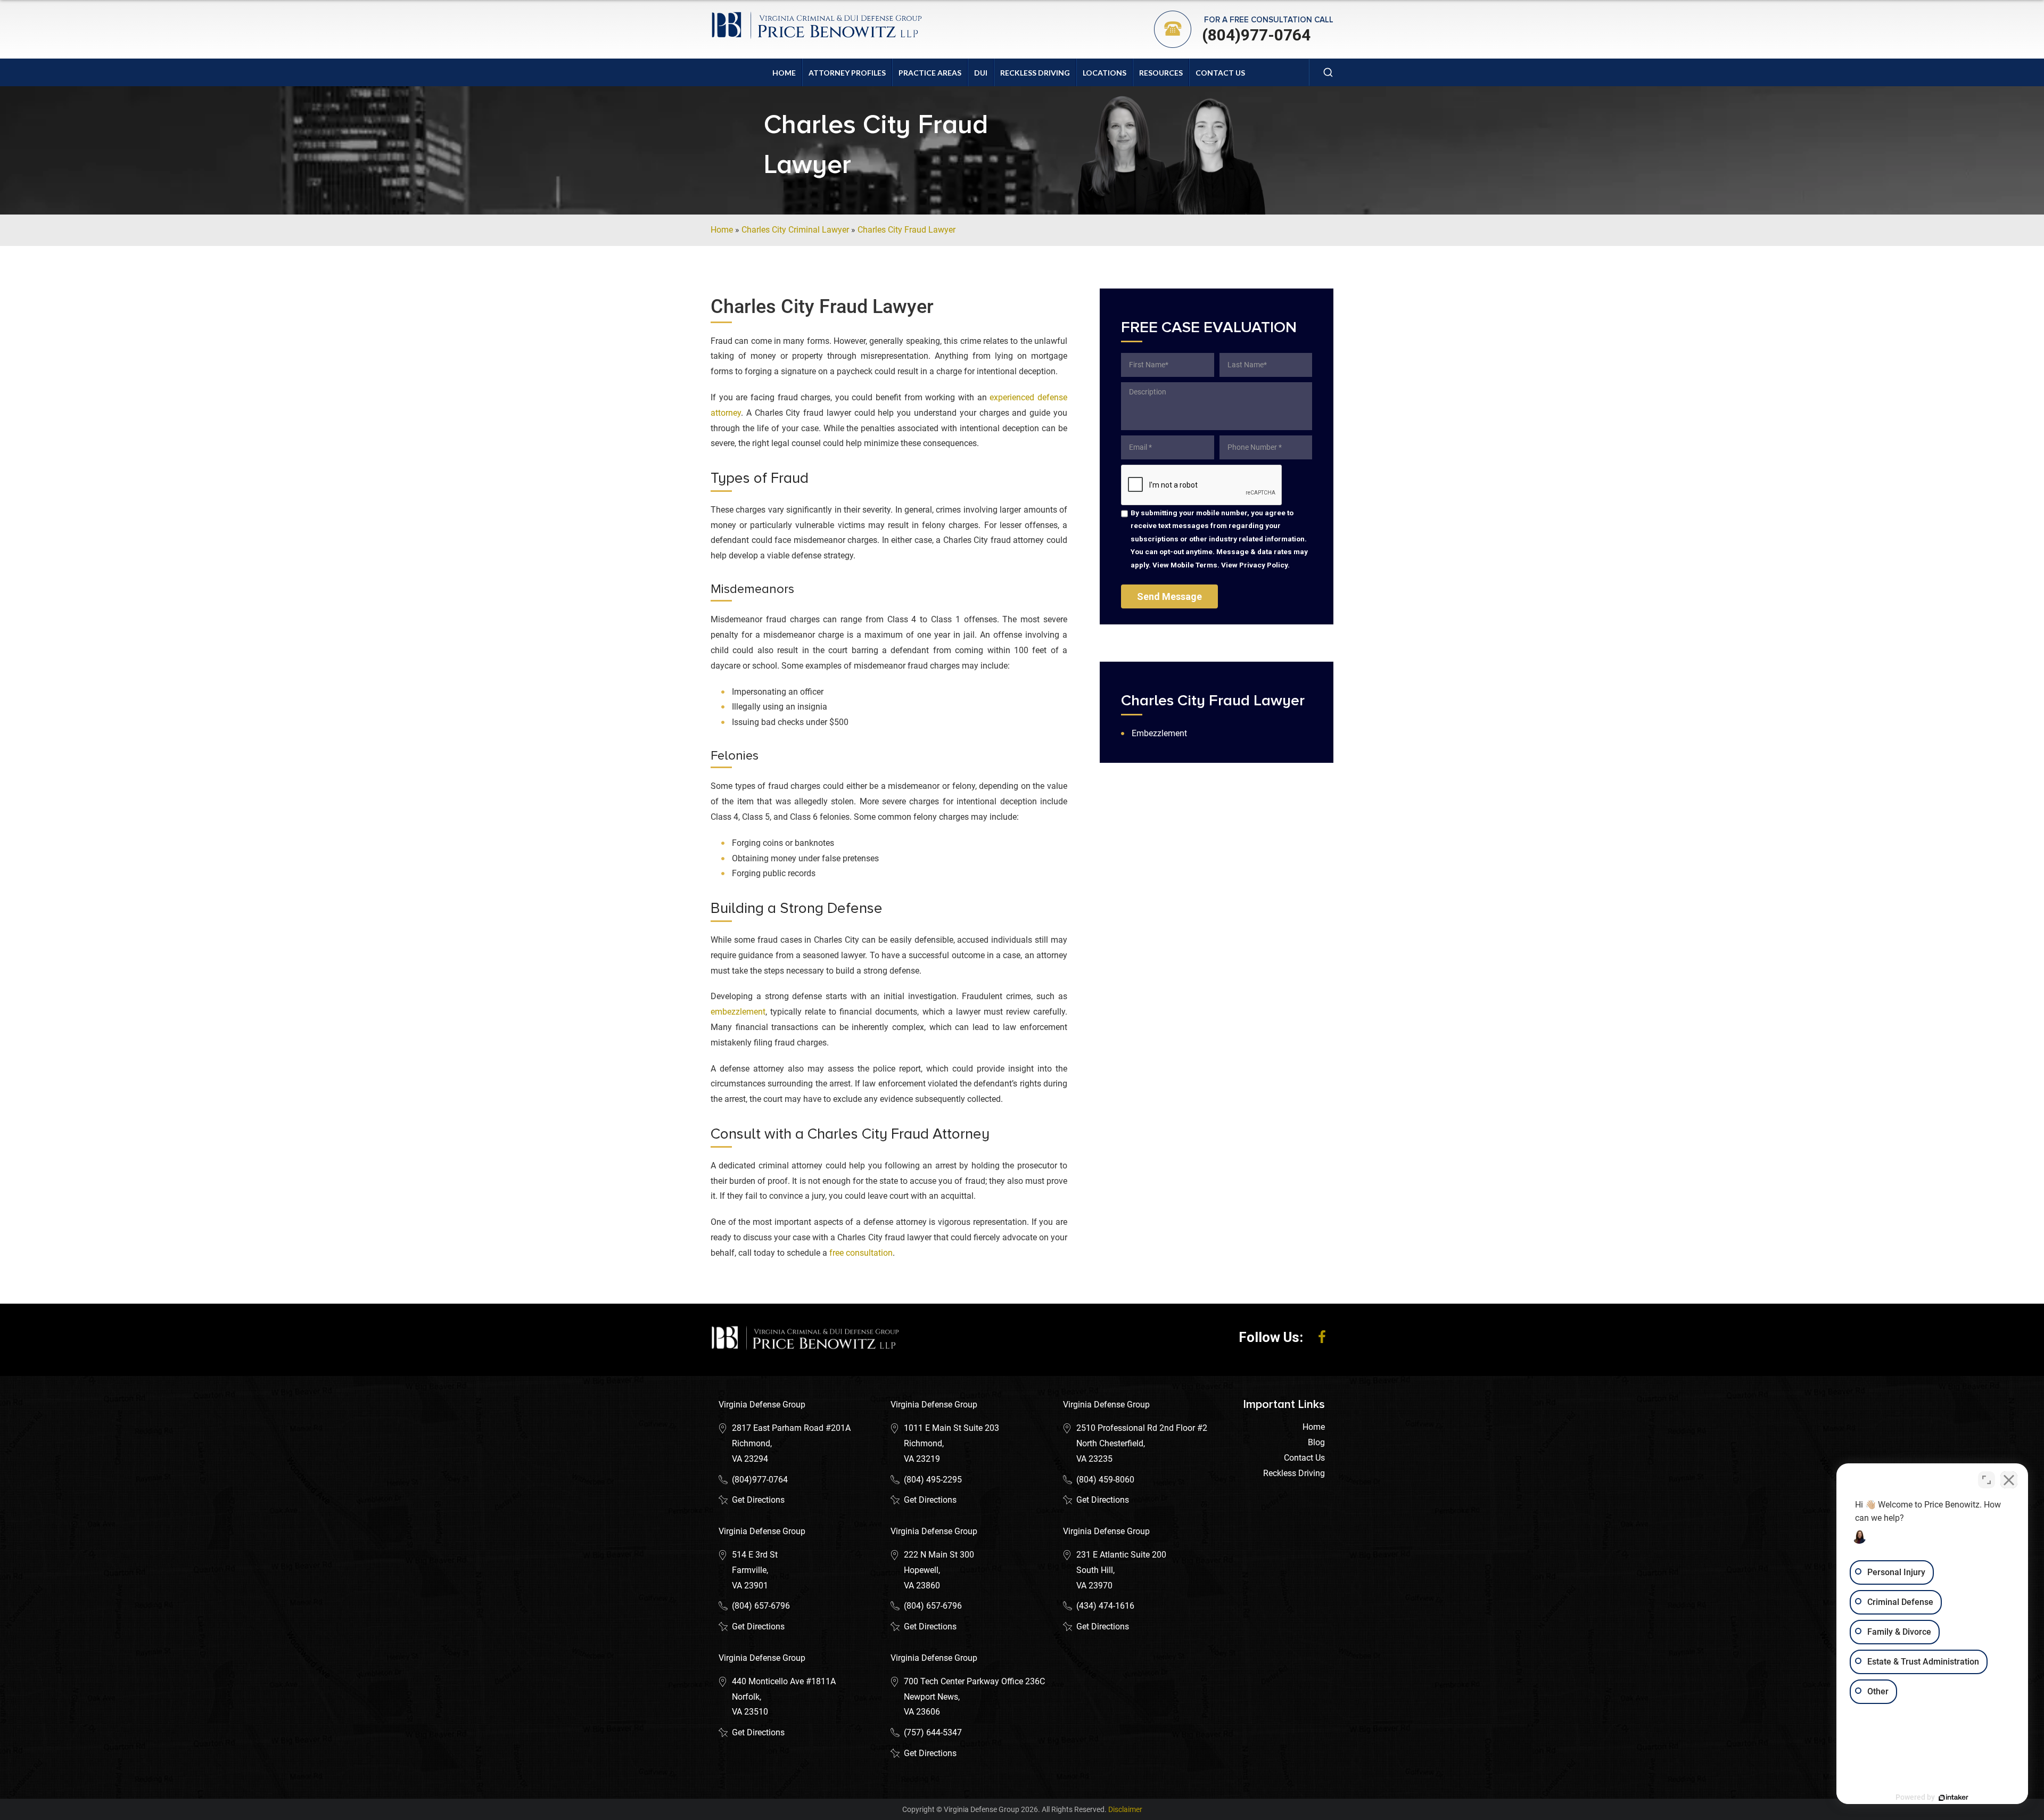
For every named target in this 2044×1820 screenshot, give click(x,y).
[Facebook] (1322, 1337)
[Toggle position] (1987, 1480)
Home (784, 73)
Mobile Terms (1194, 565)
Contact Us (1220, 73)
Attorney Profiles (847, 73)
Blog (1316, 1442)
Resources (1161, 73)
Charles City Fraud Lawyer (906, 230)
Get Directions (758, 1500)
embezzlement (738, 1012)
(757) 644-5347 (933, 1732)
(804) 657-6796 (761, 1606)
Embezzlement (1159, 733)
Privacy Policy (1263, 565)
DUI (981, 73)
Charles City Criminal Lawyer (795, 230)
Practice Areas (930, 73)
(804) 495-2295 (933, 1480)
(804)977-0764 (1256, 35)
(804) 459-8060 (1105, 1480)
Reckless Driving (1035, 73)
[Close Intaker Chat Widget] (2009, 1480)
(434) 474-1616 (1105, 1606)
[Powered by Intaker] (1954, 1798)
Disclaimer (1125, 1809)
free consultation (861, 1253)
